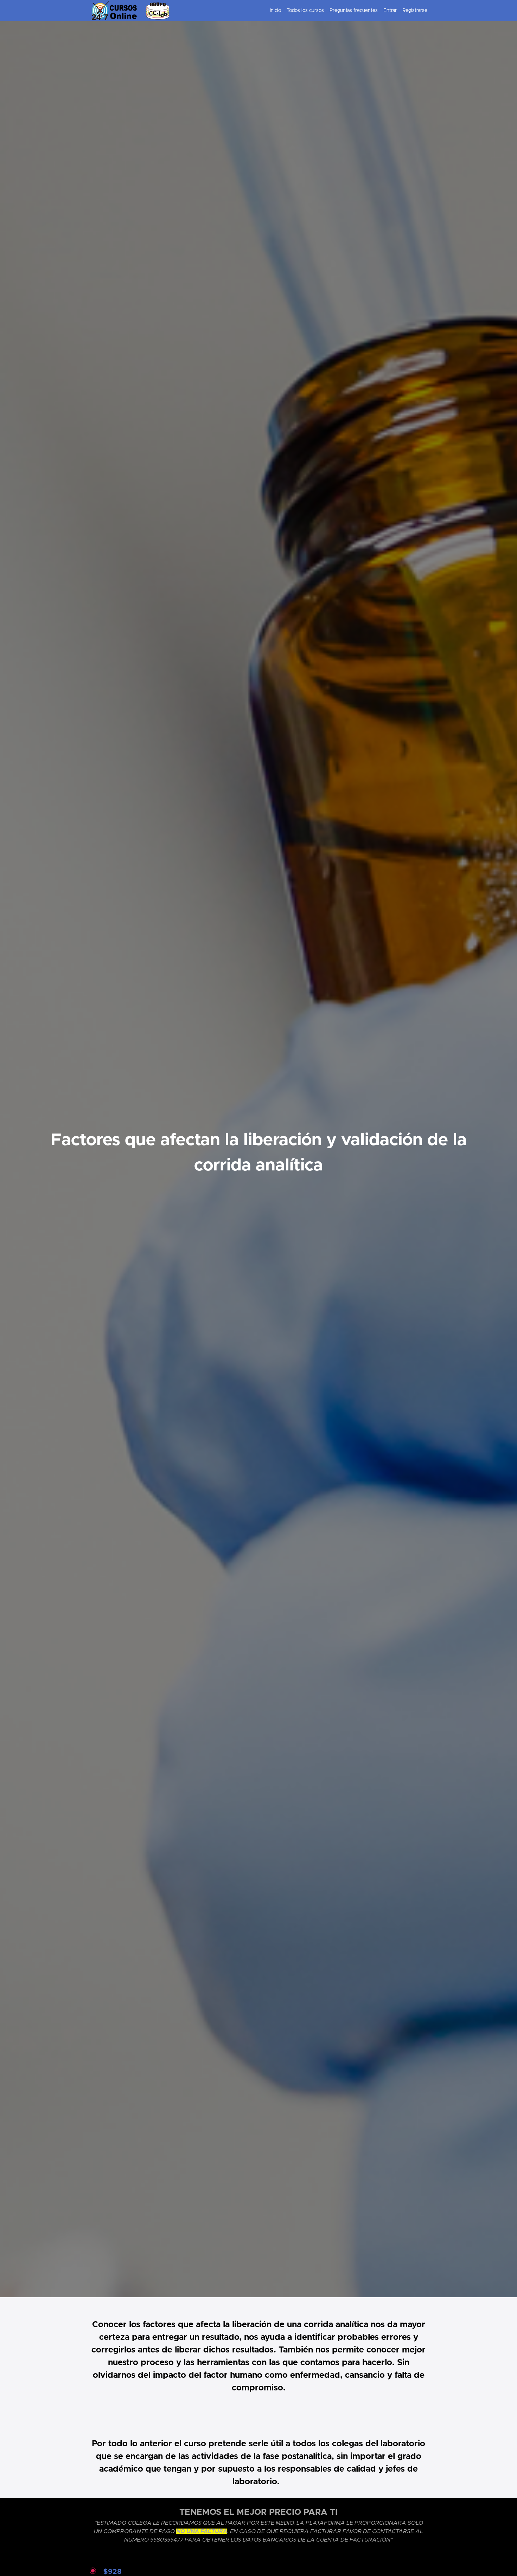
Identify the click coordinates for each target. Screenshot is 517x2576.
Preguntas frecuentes (354, 11)
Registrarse (415, 11)
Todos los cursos (305, 11)
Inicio (275, 11)
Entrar (390, 11)
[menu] (346, 11)
